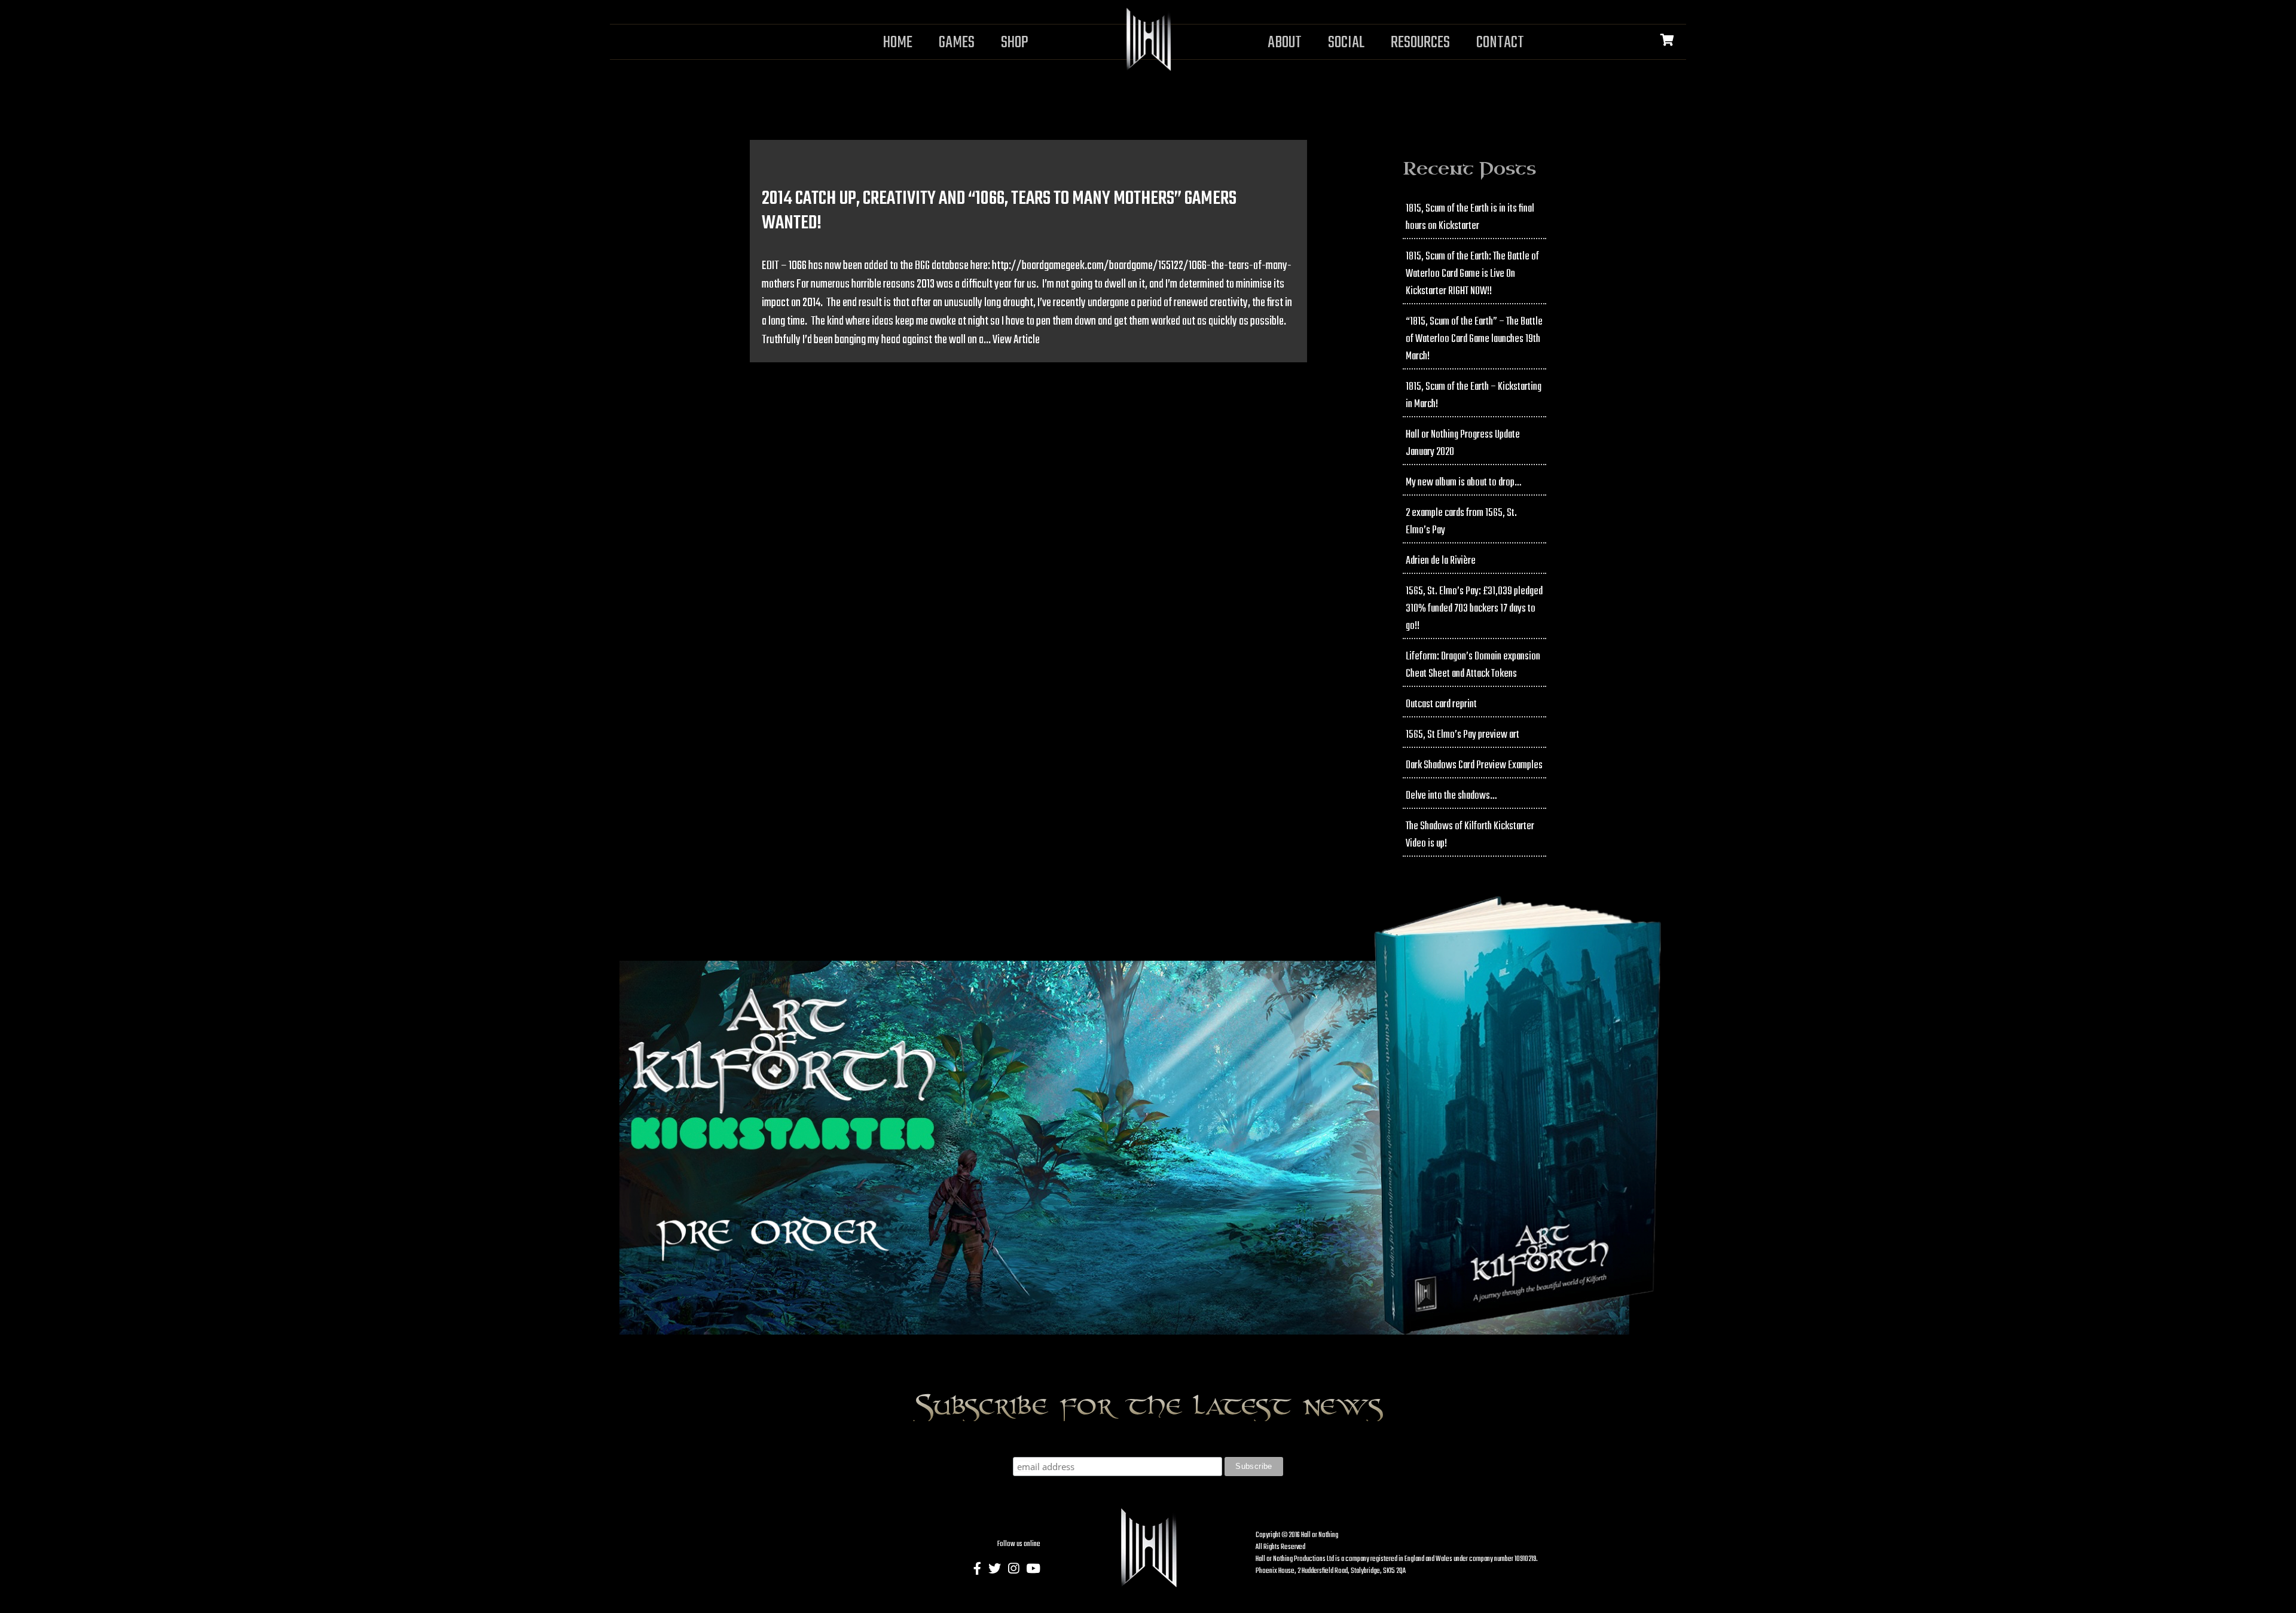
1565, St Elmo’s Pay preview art (1463, 735)
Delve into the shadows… (1451, 796)
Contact (1500, 43)
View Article (1016, 340)
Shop (1015, 43)
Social (1346, 43)
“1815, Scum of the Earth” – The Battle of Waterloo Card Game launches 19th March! (1474, 339)
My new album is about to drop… (1463, 483)
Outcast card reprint (1441, 705)
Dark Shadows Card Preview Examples (1474, 766)
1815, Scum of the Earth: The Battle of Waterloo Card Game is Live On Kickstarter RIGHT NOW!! (1472, 274)
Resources (1420, 43)
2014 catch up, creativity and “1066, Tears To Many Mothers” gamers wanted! (999, 211)
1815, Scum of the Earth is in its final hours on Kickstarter (1470, 218)
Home (898, 43)
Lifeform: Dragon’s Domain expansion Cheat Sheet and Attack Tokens (1473, 665)
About (1285, 43)
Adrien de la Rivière (1441, 561)
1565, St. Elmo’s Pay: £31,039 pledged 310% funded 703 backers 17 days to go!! (1474, 609)
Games (957, 43)
